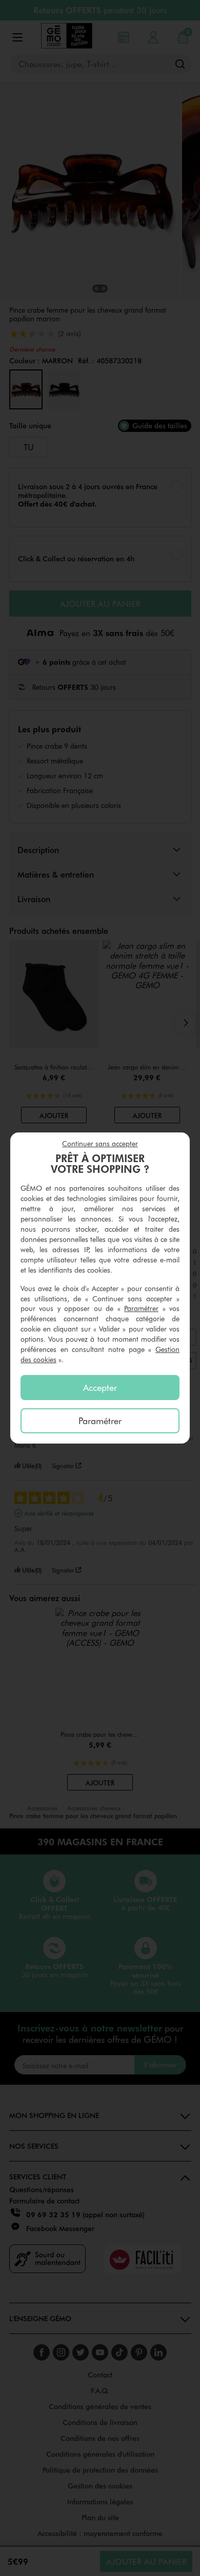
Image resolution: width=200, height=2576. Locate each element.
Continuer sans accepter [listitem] (100, 1143)
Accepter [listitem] (100, 1387)
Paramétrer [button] (141, 1308)
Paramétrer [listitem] (100, 1421)
